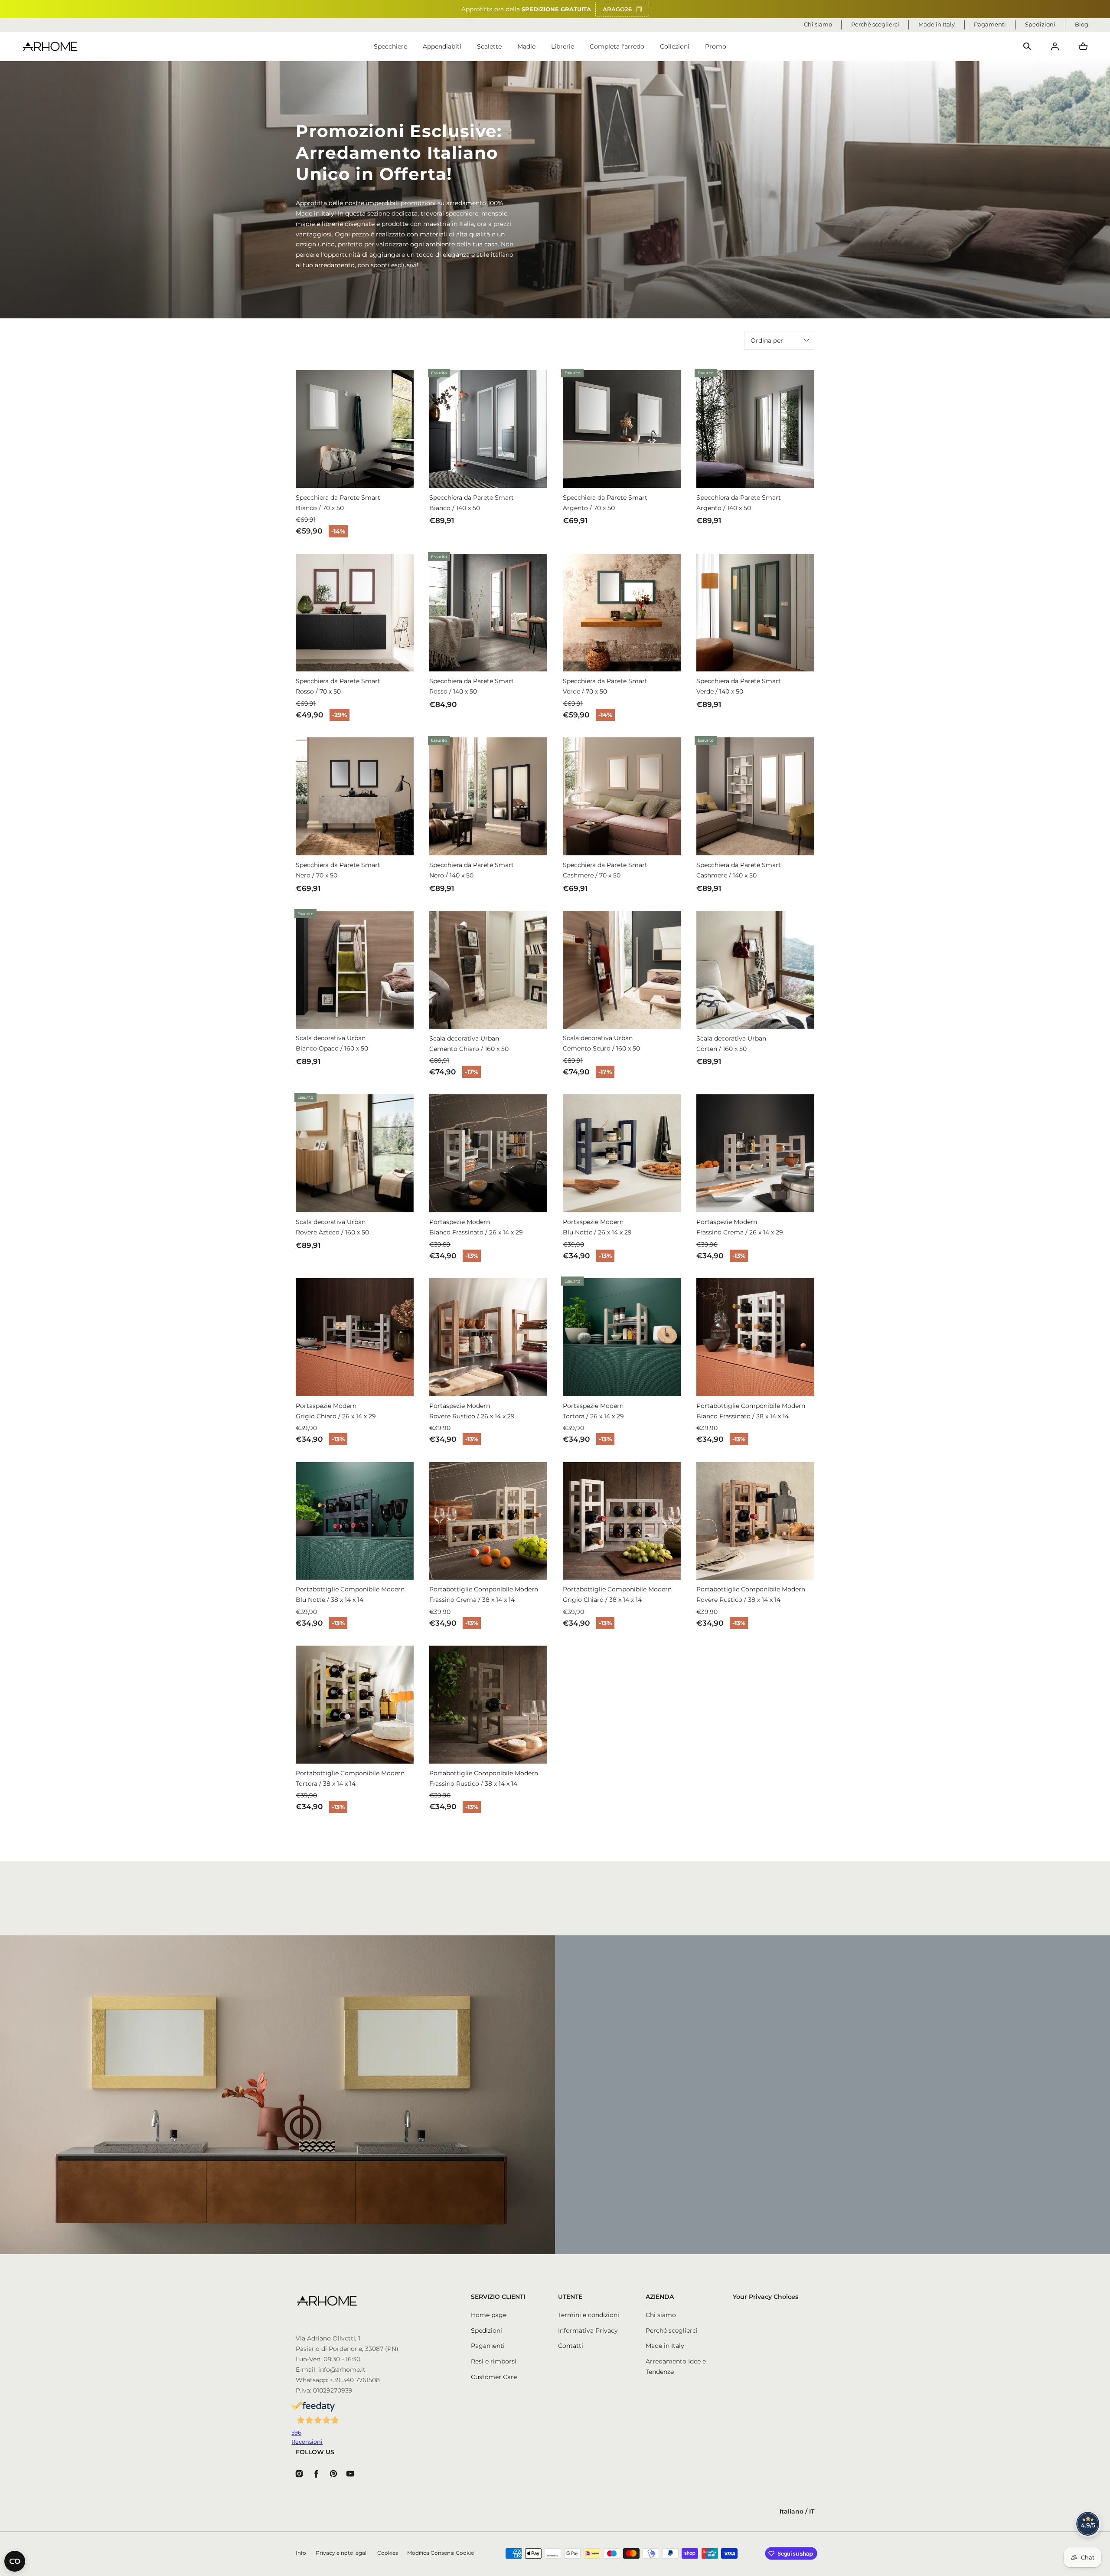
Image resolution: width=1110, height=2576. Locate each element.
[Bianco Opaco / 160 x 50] (355, 970)
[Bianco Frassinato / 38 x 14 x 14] (755, 1337)
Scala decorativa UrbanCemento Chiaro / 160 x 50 (469, 1044)
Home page (489, 2315)
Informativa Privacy (588, 2331)
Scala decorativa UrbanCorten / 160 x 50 (731, 1044)
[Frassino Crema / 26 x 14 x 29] (755, 1153)
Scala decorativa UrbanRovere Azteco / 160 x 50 (332, 1227)
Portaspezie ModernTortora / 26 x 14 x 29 (593, 1411)
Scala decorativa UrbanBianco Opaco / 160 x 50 (332, 1043)
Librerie (563, 46)
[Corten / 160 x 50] (755, 970)
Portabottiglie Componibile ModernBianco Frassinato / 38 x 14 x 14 (751, 1411)
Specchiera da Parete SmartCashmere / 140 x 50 (739, 870)
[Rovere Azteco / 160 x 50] (355, 1153)
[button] (1027, 46)
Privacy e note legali (342, 2553)
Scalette (489, 46)
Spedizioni (486, 2331)
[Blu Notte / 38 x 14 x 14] (355, 1521)
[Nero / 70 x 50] (355, 796)
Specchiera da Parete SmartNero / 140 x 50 (472, 870)
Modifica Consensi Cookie (441, 2553)
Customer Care (494, 2377)
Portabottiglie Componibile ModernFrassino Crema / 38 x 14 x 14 (484, 1594)
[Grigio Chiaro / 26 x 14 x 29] (355, 1337)
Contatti (571, 2346)
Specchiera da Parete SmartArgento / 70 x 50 (605, 503)
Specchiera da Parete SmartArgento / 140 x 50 (739, 503)
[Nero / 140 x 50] (488, 796)
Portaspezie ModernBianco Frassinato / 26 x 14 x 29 (476, 1227)
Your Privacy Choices (766, 2297)
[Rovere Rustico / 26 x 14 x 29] (488, 1337)
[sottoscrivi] (759, 2128)
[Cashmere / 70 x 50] (622, 796)
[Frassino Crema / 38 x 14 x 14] (488, 1521)
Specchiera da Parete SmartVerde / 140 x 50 (739, 686)
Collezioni (675, 46)
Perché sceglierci (672, 2331)
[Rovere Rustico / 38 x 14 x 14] (755, 1521)
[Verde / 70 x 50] (622, 613)
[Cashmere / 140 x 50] (755, 796)
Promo (716, 46)
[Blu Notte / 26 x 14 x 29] (622, 1153)
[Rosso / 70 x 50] (355, 613)
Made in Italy (665, 2346)
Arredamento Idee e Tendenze (676, 2367)
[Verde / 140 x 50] (755, 613)
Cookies (388, 2553)
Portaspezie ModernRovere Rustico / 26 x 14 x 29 (472, 1411)
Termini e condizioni (589, 2315)
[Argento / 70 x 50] (622, 429)
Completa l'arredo (617, 46)
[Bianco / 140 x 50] (488, 429)
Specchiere (390, 46)
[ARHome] (50, 47)
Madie (526, 46)
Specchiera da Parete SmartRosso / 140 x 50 (472, 686)
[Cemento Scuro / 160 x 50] (622, 970)
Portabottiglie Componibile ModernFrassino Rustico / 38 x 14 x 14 (484, 1778)
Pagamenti (488, 2346)
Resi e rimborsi (494, 2361)
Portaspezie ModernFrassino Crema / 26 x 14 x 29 (740, 1227)
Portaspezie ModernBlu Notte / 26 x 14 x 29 (597, 1227)
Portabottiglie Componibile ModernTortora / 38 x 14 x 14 (350, 1778)
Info (301, 2553)
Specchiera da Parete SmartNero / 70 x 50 (338, 870)
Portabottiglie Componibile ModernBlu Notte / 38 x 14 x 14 (350, 1594)
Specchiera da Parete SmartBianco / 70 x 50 (338, 503)
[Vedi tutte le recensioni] (1088, 2524)
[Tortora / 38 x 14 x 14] (355, 1705)
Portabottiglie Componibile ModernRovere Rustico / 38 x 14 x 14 (751, 1594)
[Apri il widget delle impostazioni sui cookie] (15, 2561)
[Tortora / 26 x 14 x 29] (622, 1337)
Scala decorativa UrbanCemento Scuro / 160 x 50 (601, 1043)
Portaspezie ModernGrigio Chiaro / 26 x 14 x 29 (336, 1411)
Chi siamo (661, 2315)
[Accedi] (1055, 46)
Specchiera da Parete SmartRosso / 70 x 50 (338, 686)
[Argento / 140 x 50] (755, 429)
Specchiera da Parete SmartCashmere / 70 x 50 (605, 870)
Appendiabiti (442, 46)
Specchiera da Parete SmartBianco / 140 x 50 (472, 503)
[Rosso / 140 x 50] (488, 613)
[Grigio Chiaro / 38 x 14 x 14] (622, 1521)
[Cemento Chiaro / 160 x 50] (488, 970)
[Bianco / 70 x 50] (355, 429)
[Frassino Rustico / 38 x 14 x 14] (488, 1705)
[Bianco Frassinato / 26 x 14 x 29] (488, 1153)
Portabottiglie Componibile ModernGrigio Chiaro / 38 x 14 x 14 (617, 1594)
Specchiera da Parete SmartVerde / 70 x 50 (605, 686)
